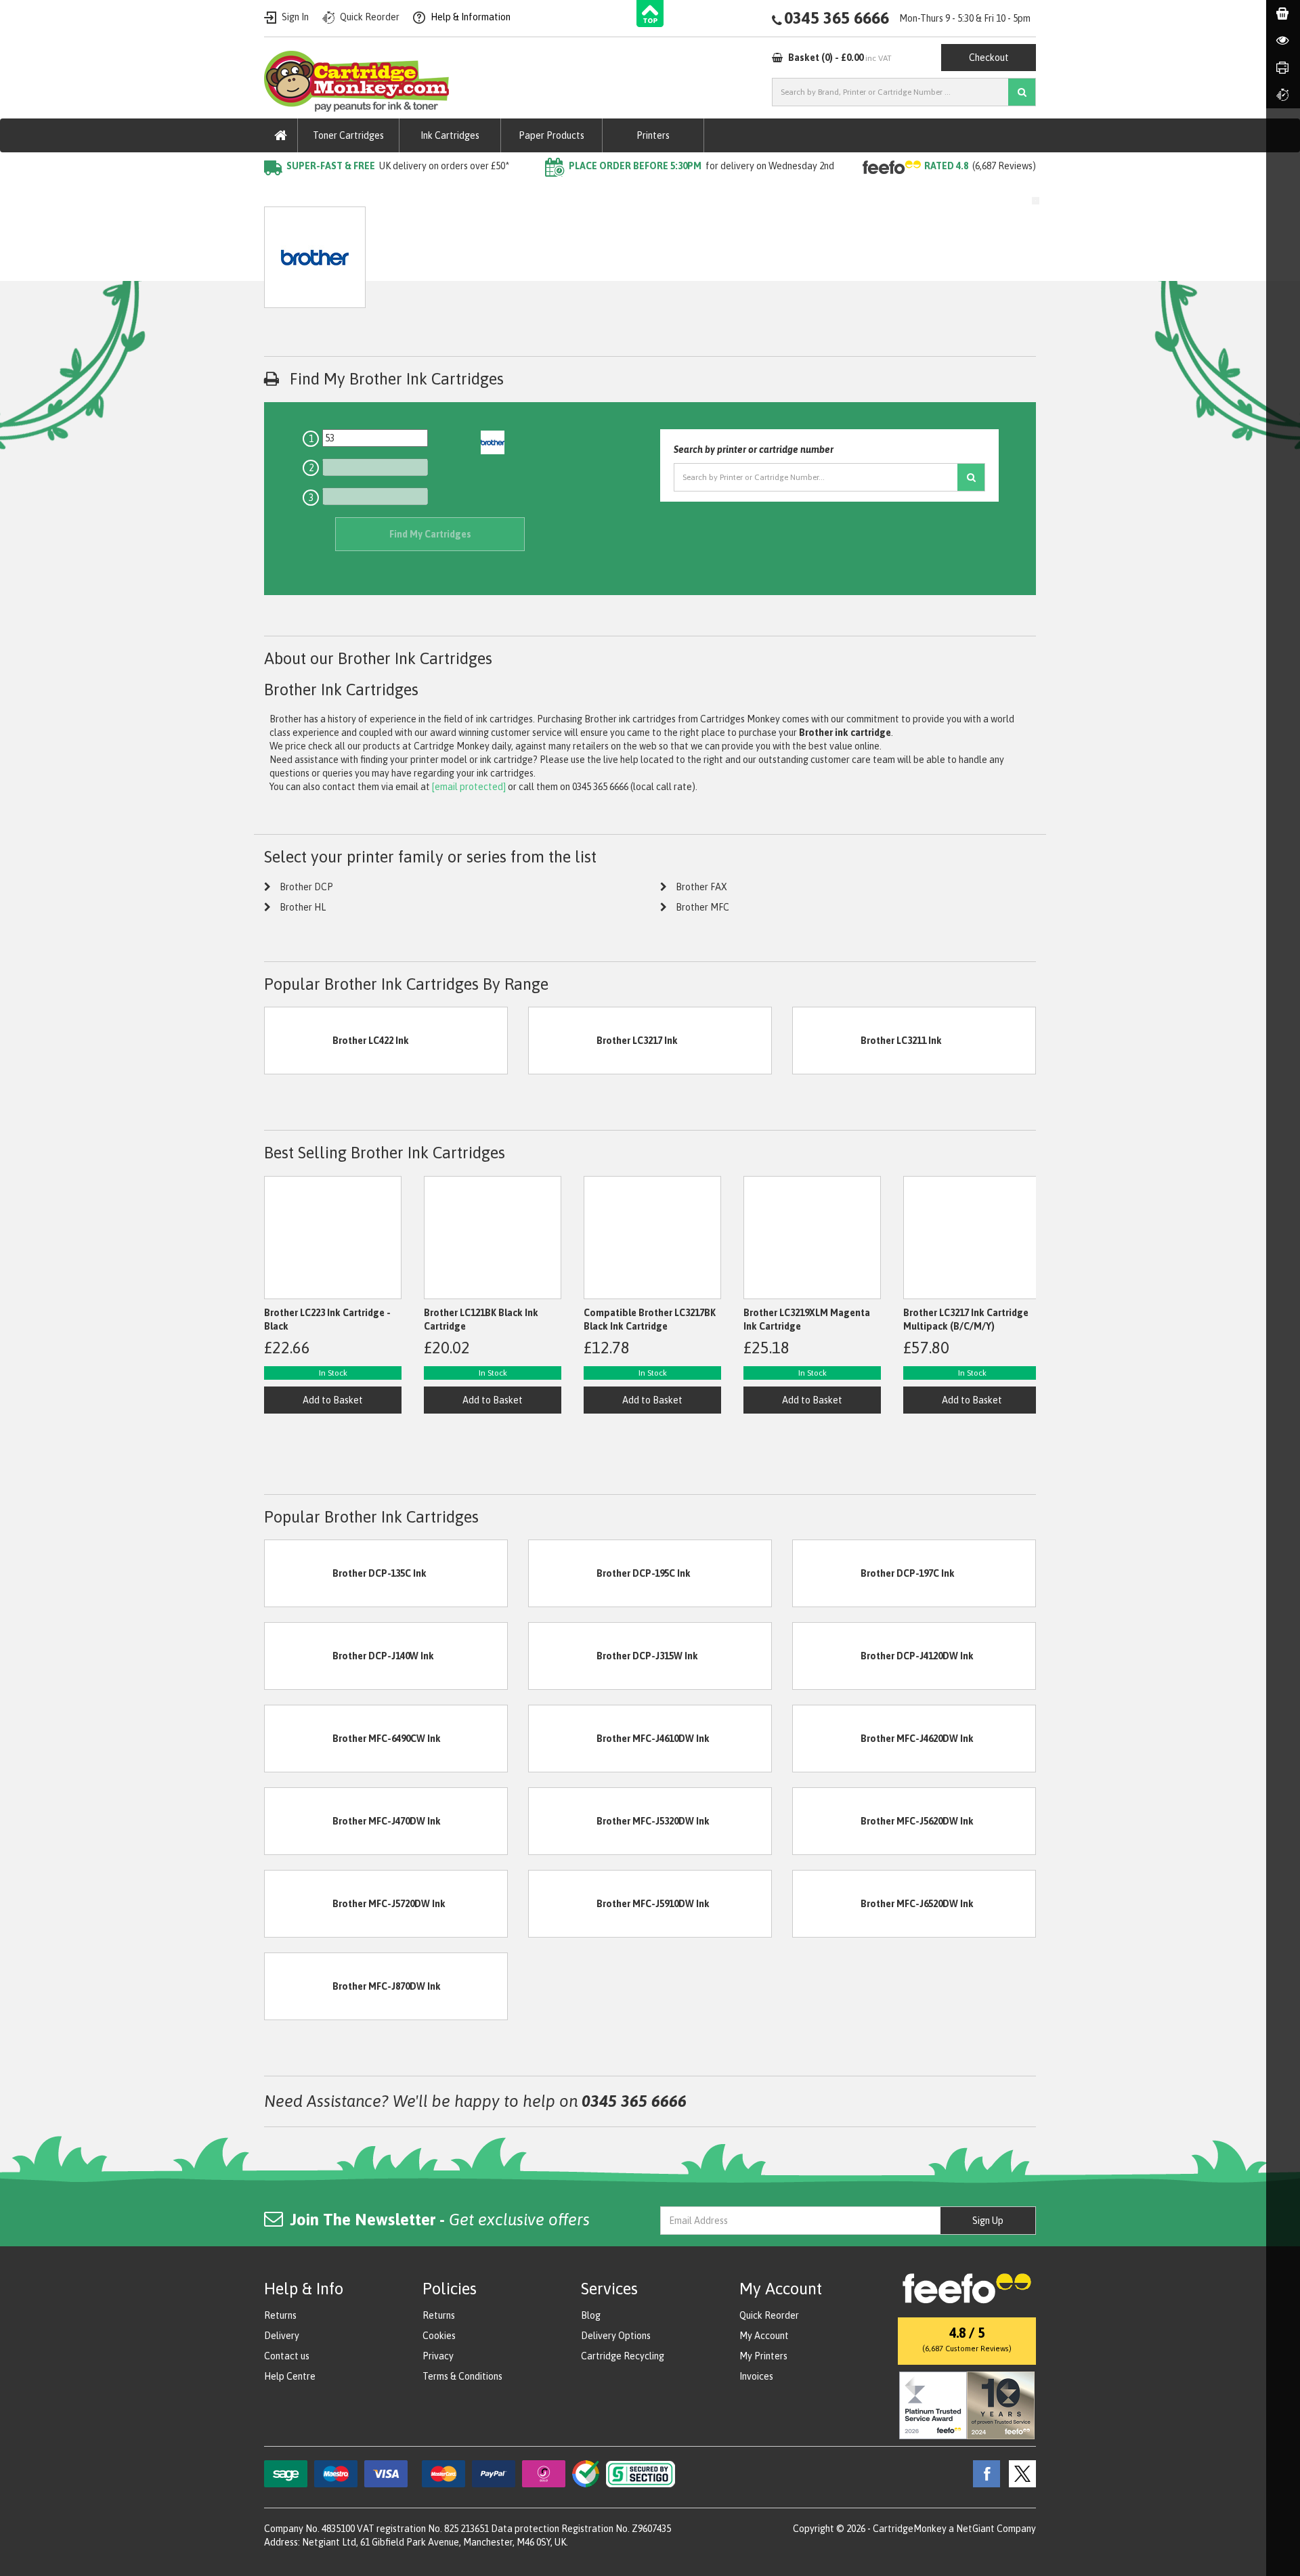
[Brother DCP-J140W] (299, 1655)
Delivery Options (616, 2336)
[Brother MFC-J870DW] (299, 1986)
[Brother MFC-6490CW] (299, 1738)
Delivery (282, 2336)
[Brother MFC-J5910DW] (563, 1903)
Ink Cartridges (450, 135)
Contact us (287, 2356)
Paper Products (551, 135)
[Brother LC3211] (827, 1040)
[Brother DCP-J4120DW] (827, 1655)
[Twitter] (1019, 2473)
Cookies (439, 2336)
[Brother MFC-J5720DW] (299, 1903)
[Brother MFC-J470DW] (299, 1820)
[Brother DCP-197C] (827, 1573)
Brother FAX (701, 887)
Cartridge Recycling (623, 2356)
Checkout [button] (989, 58)
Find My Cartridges (430, 534)
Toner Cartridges (348, 135)
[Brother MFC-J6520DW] (827, 1903)
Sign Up (988, 2221)
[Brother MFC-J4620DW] (827, 1738)
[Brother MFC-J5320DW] (563, 1820)
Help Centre (290, 2376)
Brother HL (303, 907)
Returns (280, 2315)
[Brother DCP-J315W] (563, 1655)
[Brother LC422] (299, 1040)
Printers (653, 135)
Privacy (438, 2356)
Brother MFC (702, 907)
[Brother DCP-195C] (563, 1573)
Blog (591, 2315)
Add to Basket (333, 1400)
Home (277, 193)
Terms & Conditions (462, 2376)
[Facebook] (983, 2473)
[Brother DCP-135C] (299, 1573)
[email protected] (469, 787)
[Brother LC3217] (563, 1040)
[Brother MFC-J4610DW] (563, 1738)
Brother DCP (306, 887)
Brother (395, 193)
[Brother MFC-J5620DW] (827, 1820)
